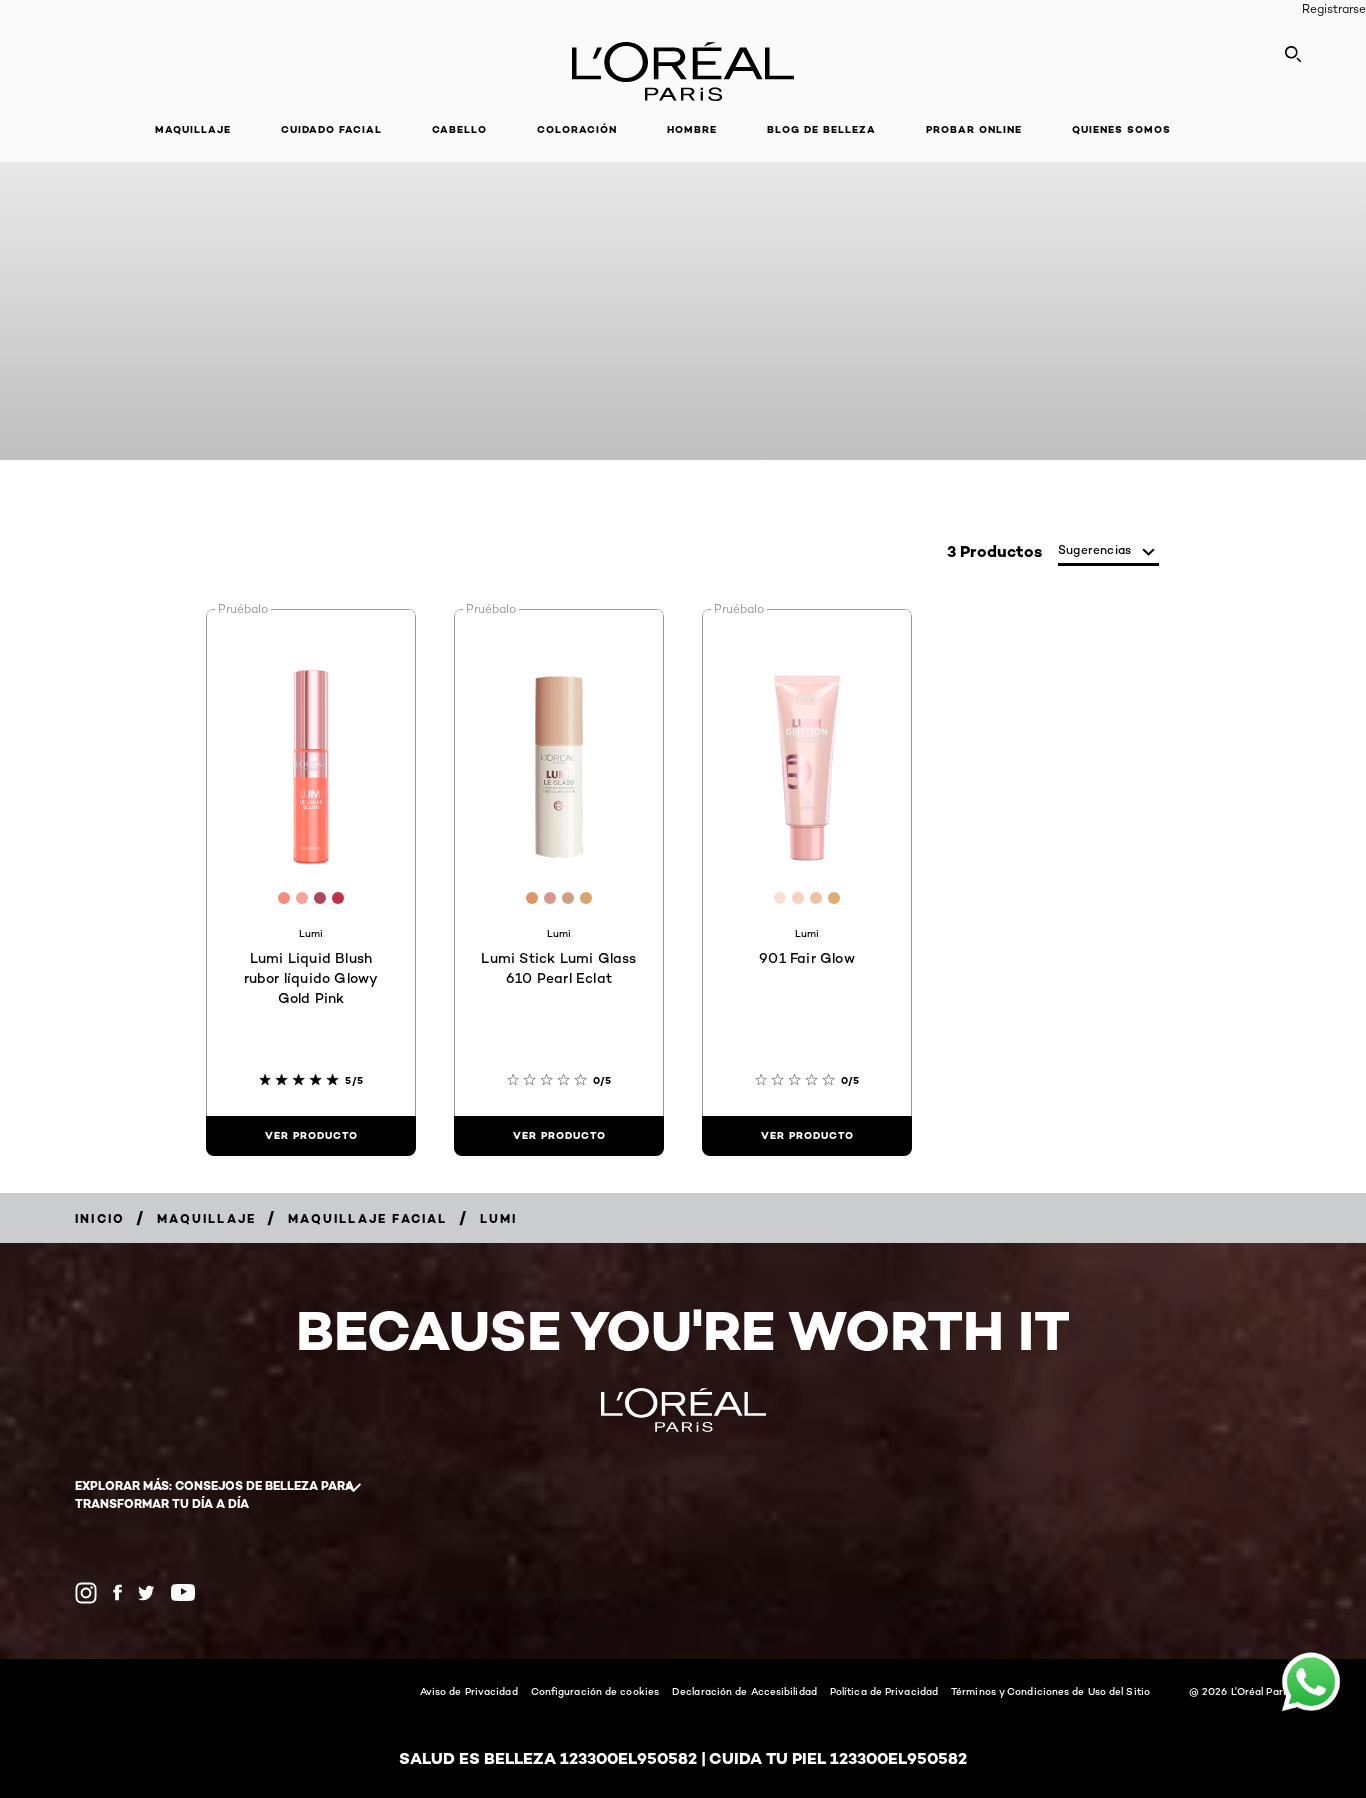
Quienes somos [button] (1121, 129)
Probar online (974, 129)
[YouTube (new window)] (183, 1592)
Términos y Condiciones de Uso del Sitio (1050, 1691)
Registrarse (1334, 8)
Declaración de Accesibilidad (744, 1691)
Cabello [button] (459, 129)
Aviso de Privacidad (469, 1691)
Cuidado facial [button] (331, 129)
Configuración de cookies (595, 1691)
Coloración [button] (577, 129)
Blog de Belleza (821, 129)
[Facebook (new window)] (117, 1592)
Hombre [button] (692, 129)
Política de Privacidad (884, 1691)
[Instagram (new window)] (86, 1593)
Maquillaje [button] (193, 129)
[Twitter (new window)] (146, 1593)
